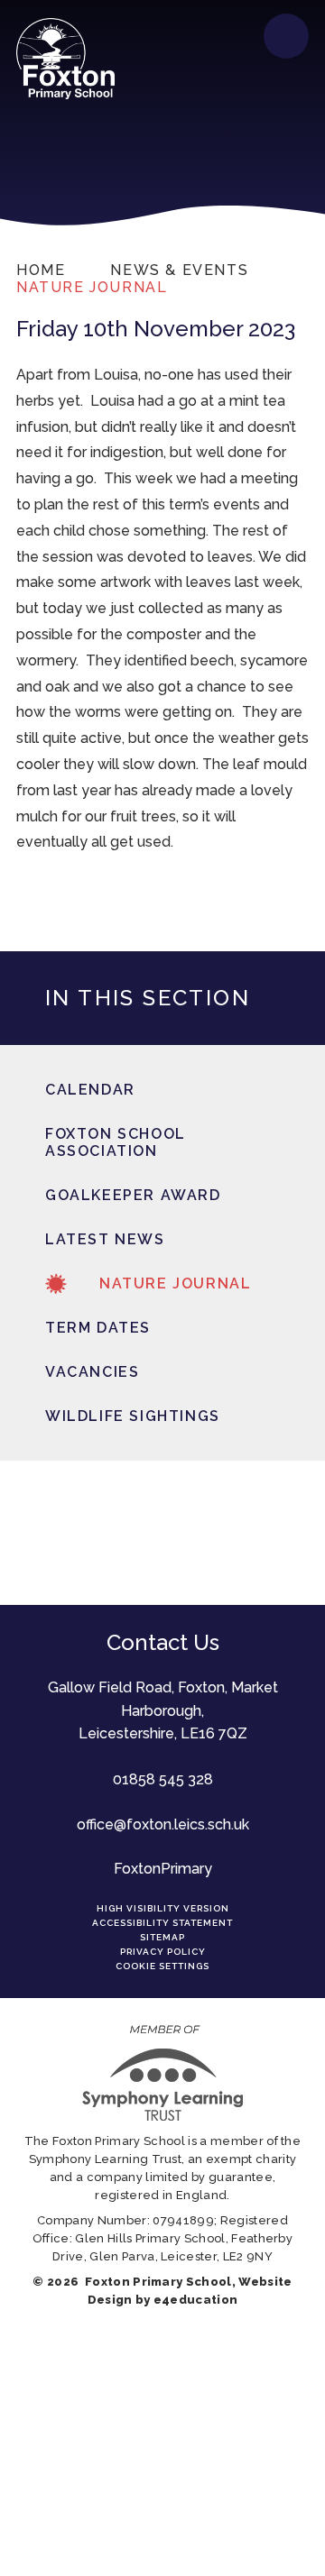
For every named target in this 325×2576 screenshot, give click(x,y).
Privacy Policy (163, 1952)
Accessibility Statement (162, 1923)
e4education (196, 2300)
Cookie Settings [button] (162, 1966)
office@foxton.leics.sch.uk (163, 1824)
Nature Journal (92, 287)
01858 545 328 (163, 1779)
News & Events (179, 270)
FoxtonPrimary (163, 1869)
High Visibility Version (163, 1908)
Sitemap (162, 1937)
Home (41, 270)
